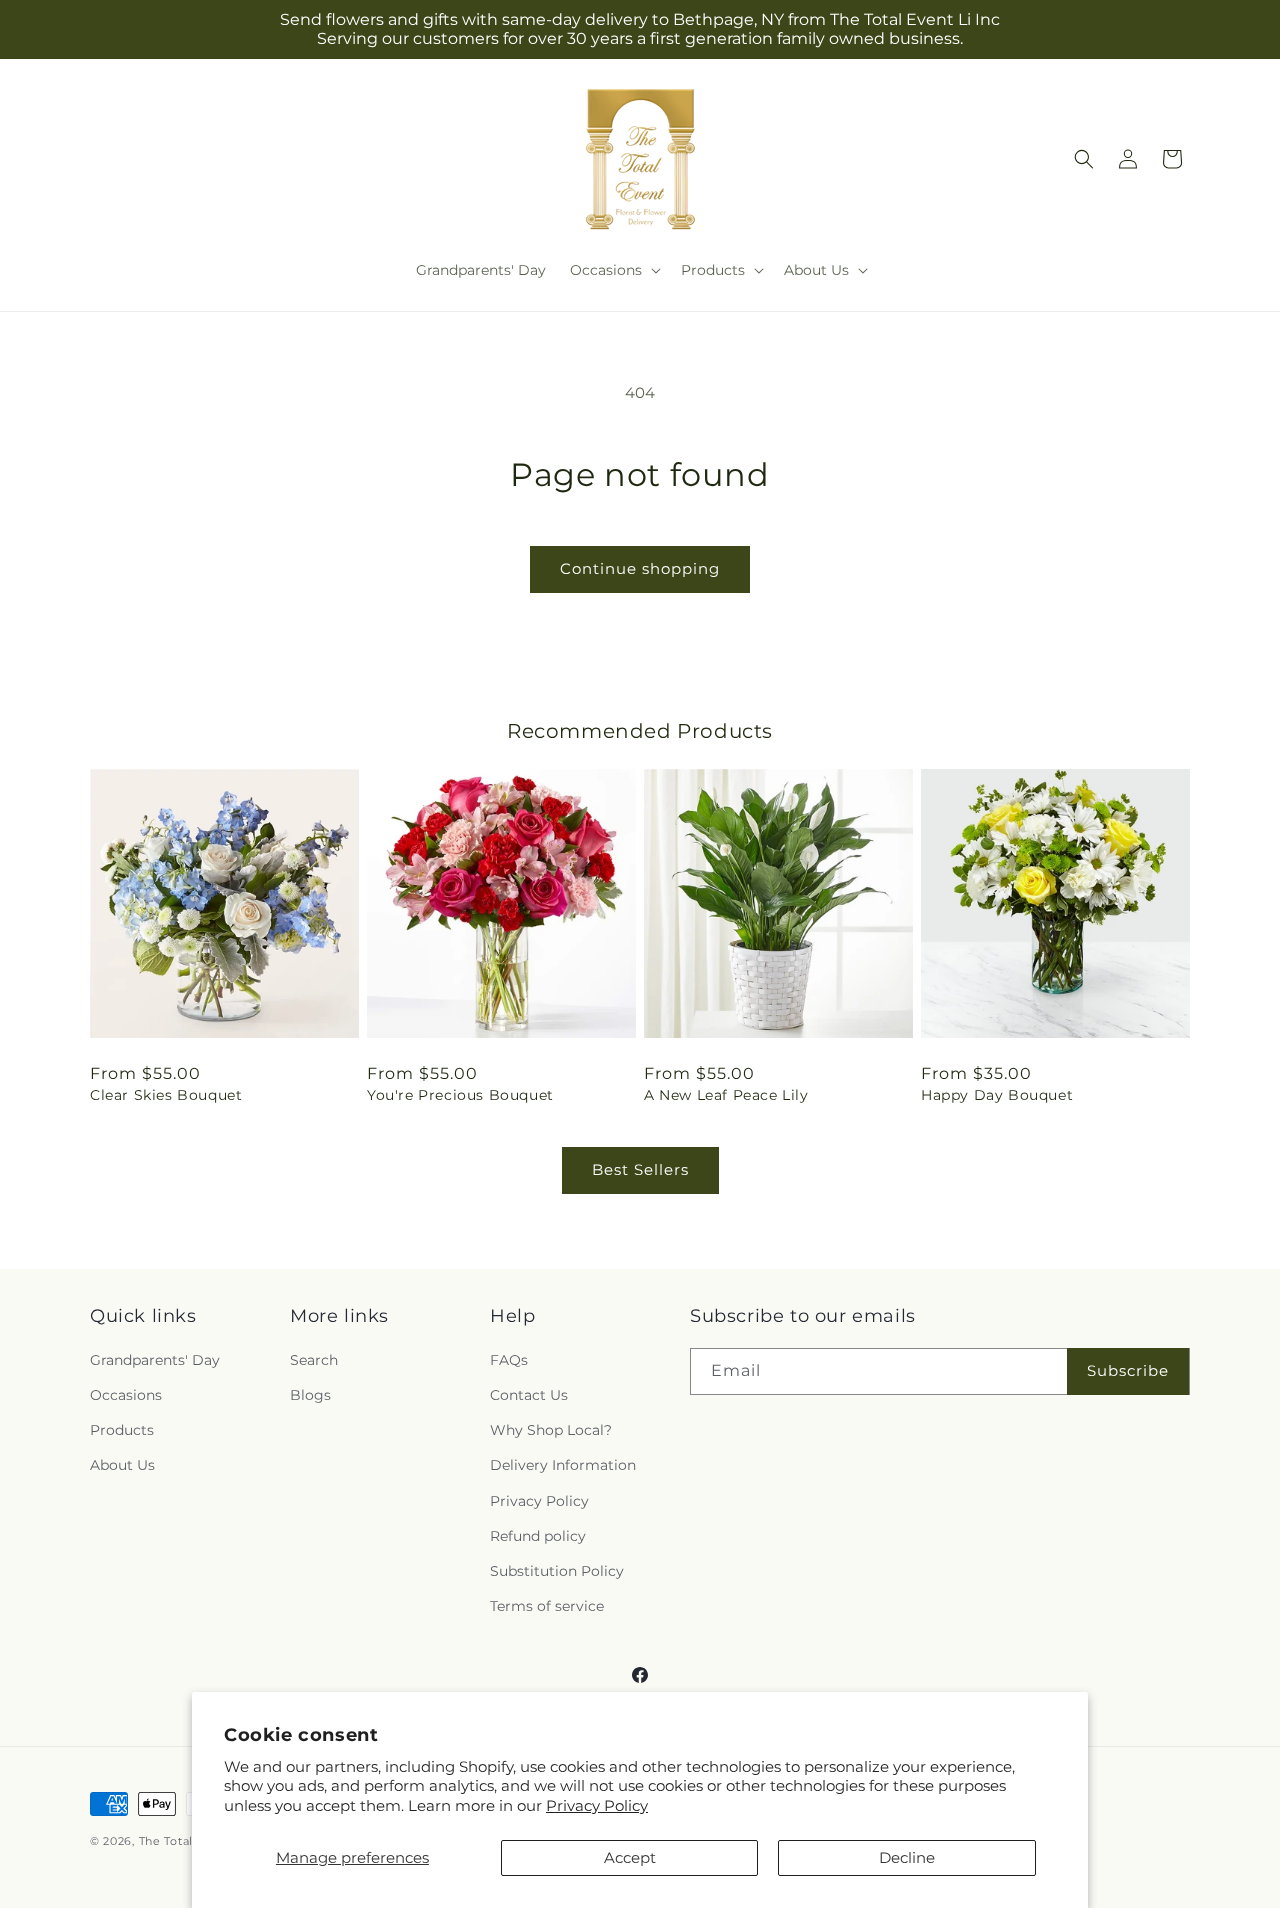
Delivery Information (563, 1465)
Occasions (126, 1395)
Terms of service (547, 1606)
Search (314, 1360)
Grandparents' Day (155, 1360)
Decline (907, 1857)
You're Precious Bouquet (460, 1095)
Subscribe (1128, 1370)
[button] (613, 270)
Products (122, 1430)
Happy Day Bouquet (997, 1095)
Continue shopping (640, 568)
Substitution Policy (557, 1571)
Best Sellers (640, 1169)
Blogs (310, 1395)
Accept (630, 1857)
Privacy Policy (597, 1805)
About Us (122, 1465)
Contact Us (529, 1395)
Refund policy (538, 1536)
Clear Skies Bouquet (166, 1095)
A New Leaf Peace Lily (726, 1095)
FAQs (509, 1360)
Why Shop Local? (551, 1430)
